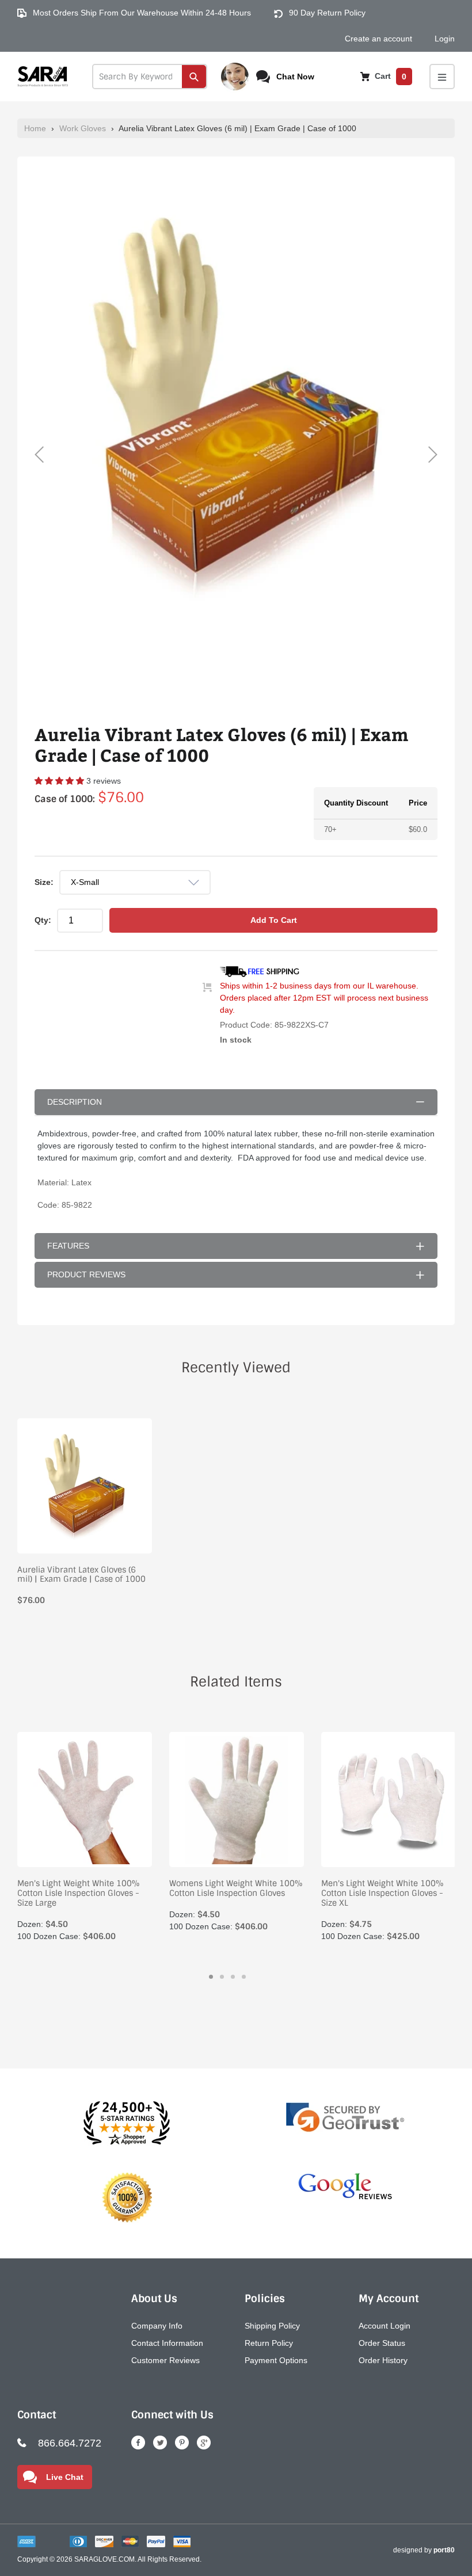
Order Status (382, 2343)
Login (445, 39)
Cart (389, 76)
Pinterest (182, 2443)
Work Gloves (83, 128)
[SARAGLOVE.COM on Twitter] (160, 2443)
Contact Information (167, 2343)
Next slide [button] (433, 455)
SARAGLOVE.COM (104, 2559)
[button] (60, 781)
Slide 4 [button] (244, 1977)
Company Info (157, 2326)
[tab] (211, 1977)
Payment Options (276, 2360)
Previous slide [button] (39, 455)
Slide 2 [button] (222, 1977)
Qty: (43, 920)
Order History (383, 2360)
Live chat (65, 2477)
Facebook (138, 2443)
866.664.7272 (70, 2443)
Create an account (378, 39)
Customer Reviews (165, 2360)
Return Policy (269, 2343)
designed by (424, 2550)
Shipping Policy (272, 2326)
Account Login (385, 2326)
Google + (204, 2443)
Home (35, 128)
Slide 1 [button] (211, 1977)
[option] (236, 404)
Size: (44, 882)
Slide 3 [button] (233, 1977)
